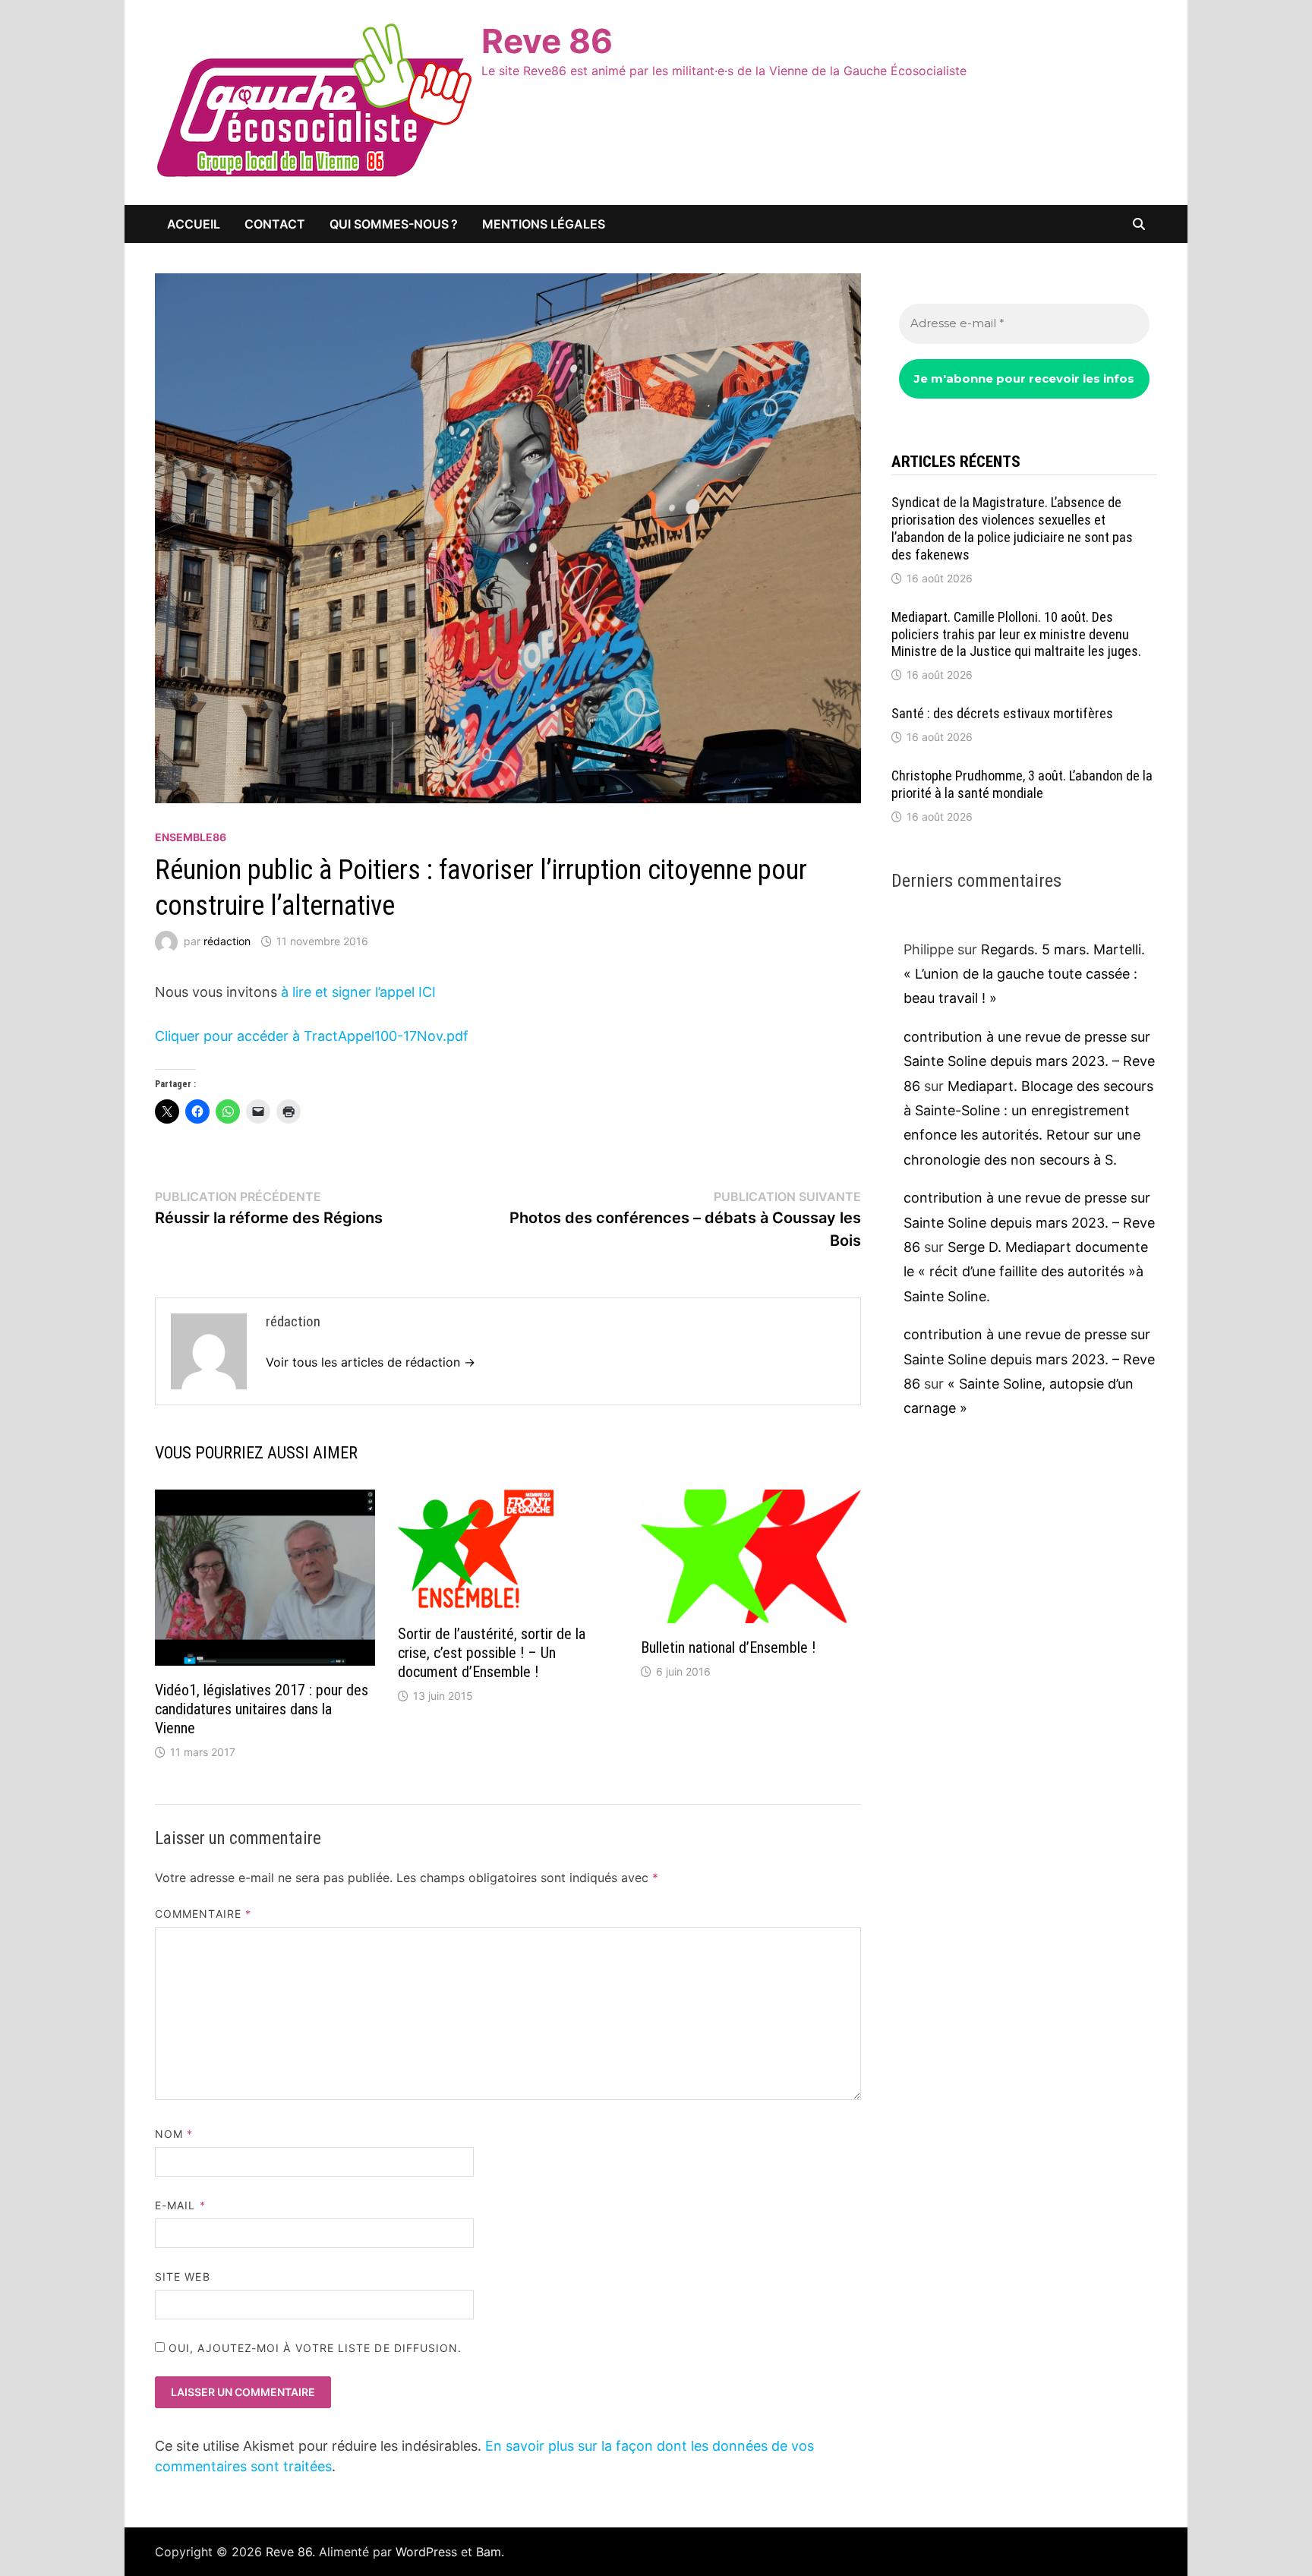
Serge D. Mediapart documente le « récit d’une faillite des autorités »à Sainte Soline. (1026, 1272)
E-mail (180, 2205)
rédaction (227, 941)
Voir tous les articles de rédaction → (371, 1362)
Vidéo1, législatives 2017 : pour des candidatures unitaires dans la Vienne (262, 1709)
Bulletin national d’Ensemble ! (728, 1647)
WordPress (426, 2552)
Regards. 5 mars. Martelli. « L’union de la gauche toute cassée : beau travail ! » (1024, 974)
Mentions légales (544, 224)
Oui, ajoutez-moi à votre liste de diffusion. (314, 2348)
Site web (183, 2276)
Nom (174, 2134)
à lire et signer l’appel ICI (356, 992)
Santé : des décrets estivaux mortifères (1002, 713)
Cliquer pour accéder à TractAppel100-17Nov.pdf (312, 1036)
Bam (489, 2552)
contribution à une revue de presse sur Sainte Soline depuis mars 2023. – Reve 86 (1029, 1061)
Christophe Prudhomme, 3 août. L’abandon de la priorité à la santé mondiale (1022, 784)
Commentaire (203, 1914)
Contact (275, 224)
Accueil (194, 224)
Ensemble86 (191, 837)
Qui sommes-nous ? (394, 224)
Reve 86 (547, 41)
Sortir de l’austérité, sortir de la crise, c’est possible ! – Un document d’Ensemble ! (492, 1653)
